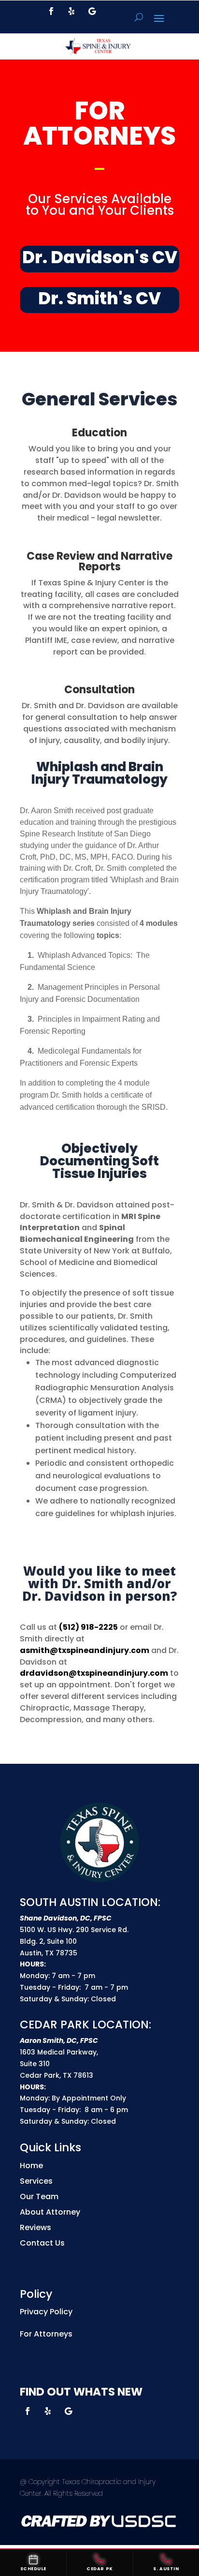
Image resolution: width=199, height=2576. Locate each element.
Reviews (36, 2227)
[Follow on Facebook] (51, 11)
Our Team (39, 2196)
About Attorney (50, 2212)
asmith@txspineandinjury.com (85, 1650)
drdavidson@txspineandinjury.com (94, 1673)
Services (36, 2181)
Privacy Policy (46, 2312)
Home (31, 2166)
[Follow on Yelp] (71, 11)
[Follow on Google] (92, 11)
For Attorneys (46, 2334)
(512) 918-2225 (88, 1627)
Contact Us (42, 2243)
